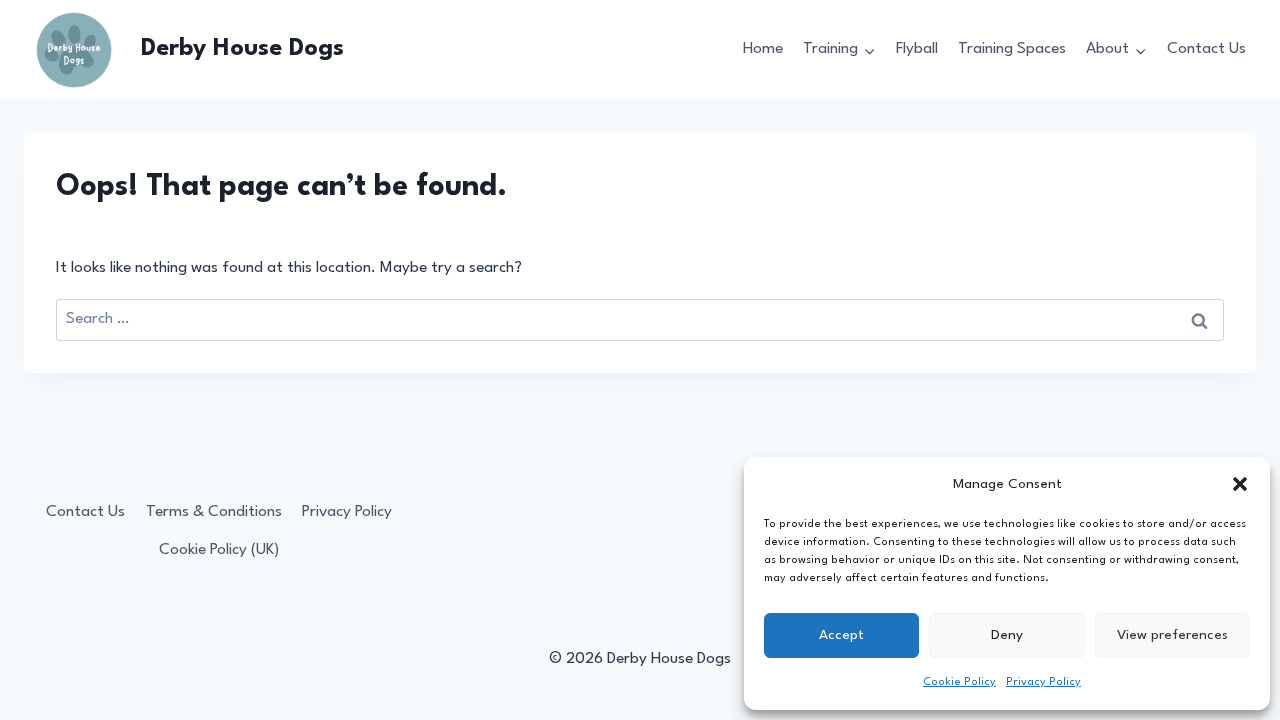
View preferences (1172, 635)
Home (763, 49)
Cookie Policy (959, 682)
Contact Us (1206, 49)
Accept (841, 635)
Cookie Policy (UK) (219, 550)
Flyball (917, 49)
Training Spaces (1012, 49)
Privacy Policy (1043, 682)
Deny (1007, 635)
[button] (1240, 484)
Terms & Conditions (214, 512)
